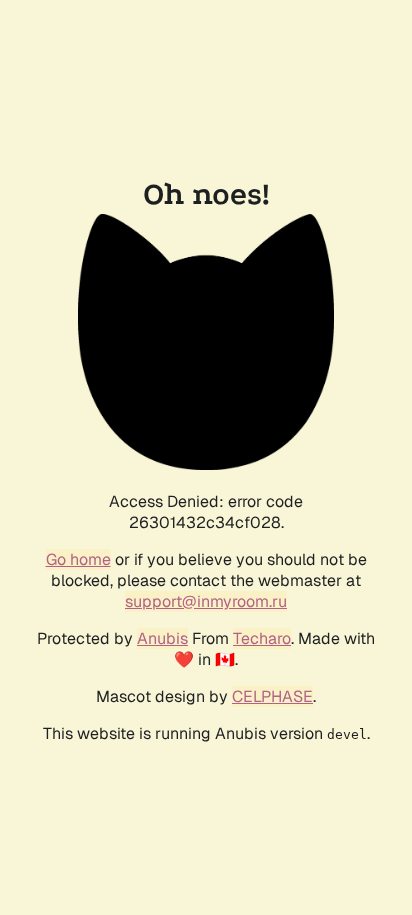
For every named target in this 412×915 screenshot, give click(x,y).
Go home (78, 559)
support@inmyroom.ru (206, 601)
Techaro (262, 638)
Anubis (162, 638)
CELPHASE (272, 696)
